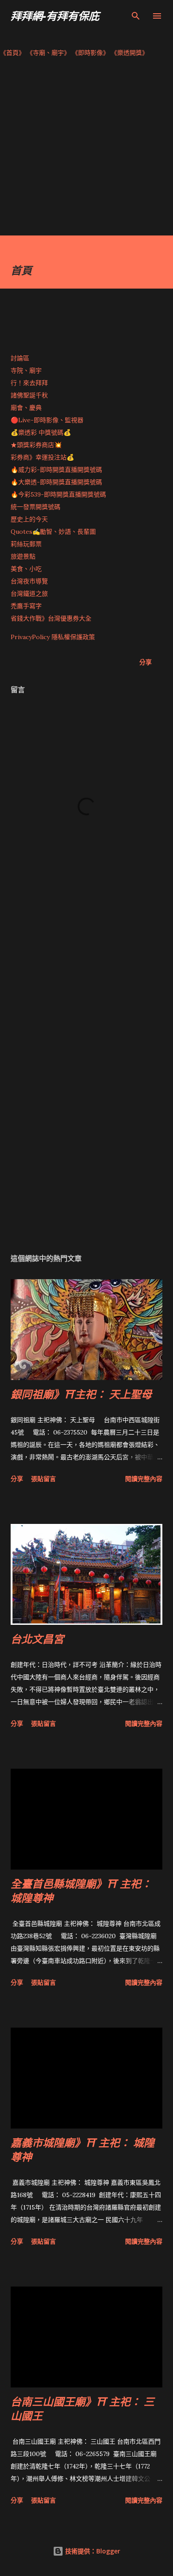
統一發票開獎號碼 (35, 507)
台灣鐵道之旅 (29, 594)
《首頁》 (12, 53)
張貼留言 (43, 1479)
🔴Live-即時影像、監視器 (47, 420)
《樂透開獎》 (130, 53)
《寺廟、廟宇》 (48, 53)
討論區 (20, 358)
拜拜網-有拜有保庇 (55, 16)
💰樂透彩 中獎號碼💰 (41, 432)
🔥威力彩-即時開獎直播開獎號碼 (56, 470)
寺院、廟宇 (26, 370)
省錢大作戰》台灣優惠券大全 (51, 618)
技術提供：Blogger (92, 2551)
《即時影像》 (90, 53)
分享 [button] (145, 662)
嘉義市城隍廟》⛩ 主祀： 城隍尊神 (83, 2150)
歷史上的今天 (29, 519)
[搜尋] (136, 16)
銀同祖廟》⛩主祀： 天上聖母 (81, 1394)
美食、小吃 (26, 569)
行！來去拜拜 (29, 383)
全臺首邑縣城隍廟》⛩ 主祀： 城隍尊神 (81, 1891)
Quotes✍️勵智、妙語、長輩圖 (53, 532)
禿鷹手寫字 (26, 606)
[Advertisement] (86, 149)
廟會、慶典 (26, 408)
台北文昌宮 (37, 1639)
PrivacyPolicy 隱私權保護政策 (53, 637)
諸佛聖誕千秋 (29, 395)
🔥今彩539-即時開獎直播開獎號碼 (58, 494)
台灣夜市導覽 (29, 581)
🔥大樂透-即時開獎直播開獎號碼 (56, 482)
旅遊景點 (23, 556)
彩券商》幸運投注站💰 (42, 457)
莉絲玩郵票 (26, 544)
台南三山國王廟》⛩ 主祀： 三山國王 (83, 2408)
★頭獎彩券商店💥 (37, 445)
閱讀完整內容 (144, 1479)
